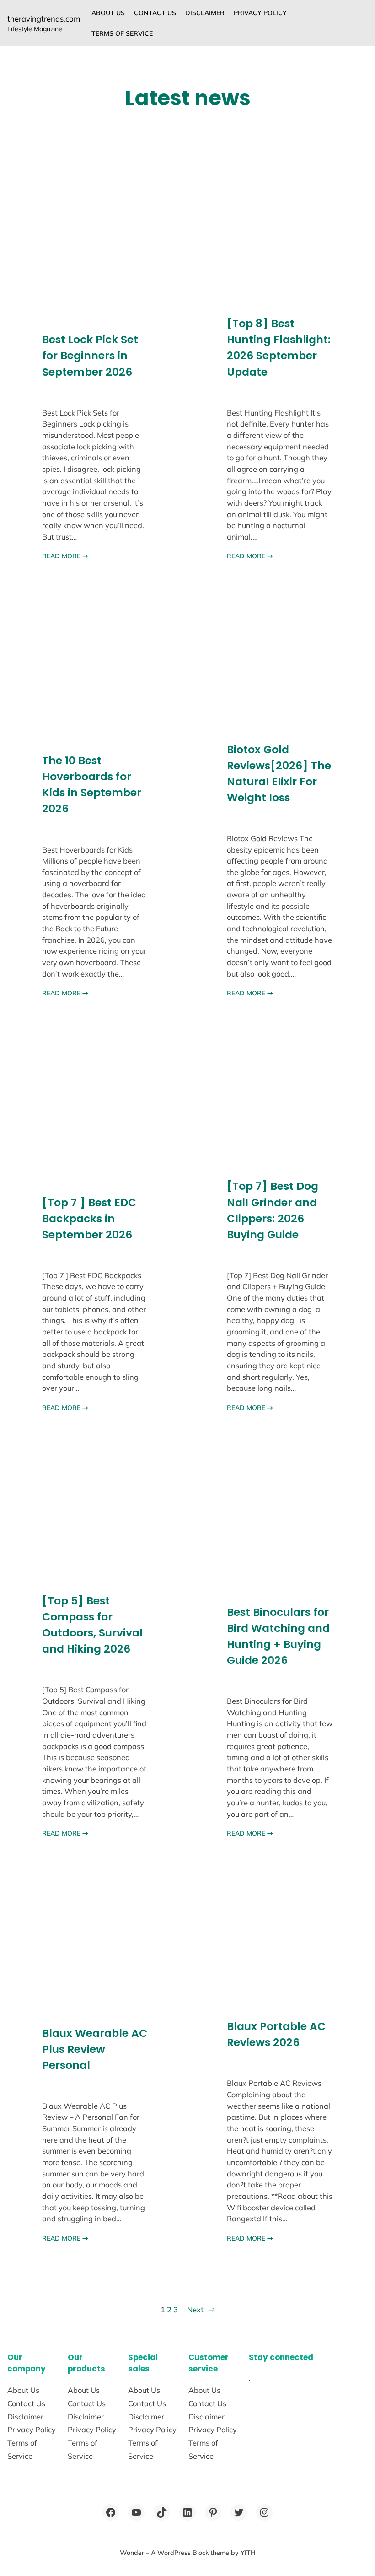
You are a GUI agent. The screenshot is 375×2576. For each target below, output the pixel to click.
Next (201, 2309)
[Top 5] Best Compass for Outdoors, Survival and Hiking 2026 (92, 1625)
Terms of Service (122, 33)
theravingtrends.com (44, 19)
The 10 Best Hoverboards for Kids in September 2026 (92, 784)
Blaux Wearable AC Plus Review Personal (95, 2049)
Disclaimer (205, 13)
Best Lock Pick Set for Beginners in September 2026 (90, 355)
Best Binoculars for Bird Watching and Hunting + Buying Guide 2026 (278, 1636)
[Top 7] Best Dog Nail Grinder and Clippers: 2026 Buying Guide (273, 1210)
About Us (108, 13)
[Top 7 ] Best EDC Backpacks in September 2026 (89, 1218)
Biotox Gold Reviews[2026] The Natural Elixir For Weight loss (279, 773)
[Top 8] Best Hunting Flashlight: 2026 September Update (279, 347)
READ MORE (65, 556)
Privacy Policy (260, 13)
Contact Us (155, 13)
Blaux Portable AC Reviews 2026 (276, 2034)
